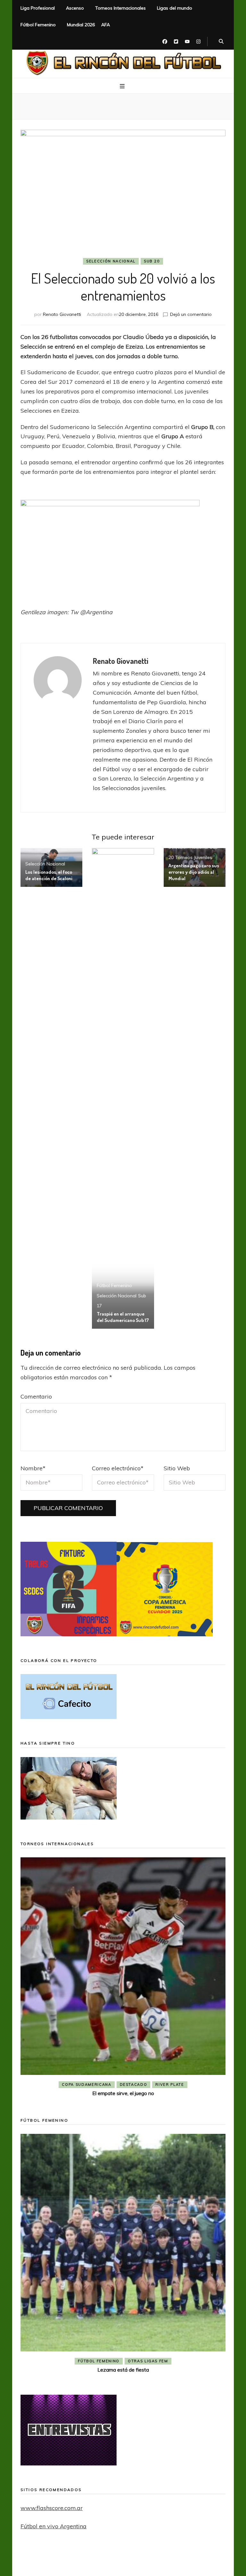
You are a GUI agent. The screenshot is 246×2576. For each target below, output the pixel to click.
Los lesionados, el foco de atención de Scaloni (49, 875)
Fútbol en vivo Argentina (53, 2526)
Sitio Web (177, 1468)
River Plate (170, 2085)
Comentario (36, 1396)
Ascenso (75, 8)
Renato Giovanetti (62, 314)
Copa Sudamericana (86, 2085)
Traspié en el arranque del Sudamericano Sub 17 (123, 1317)
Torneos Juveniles (194, 857)
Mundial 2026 (81, 25)
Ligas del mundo (175, 8)
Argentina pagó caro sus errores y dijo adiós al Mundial (194, 872)
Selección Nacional (111, 261)
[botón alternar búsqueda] (221, 42)
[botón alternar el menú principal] (123, 86)
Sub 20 (152, 261)
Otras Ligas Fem (148, 2361)
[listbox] (123, 1978)
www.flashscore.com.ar (52, 2508)
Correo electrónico (118, 1468)
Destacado (134, 2085)
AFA (106, 25)
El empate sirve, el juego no (123, 2093)
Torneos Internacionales (120, 8)
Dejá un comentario (191, 314)
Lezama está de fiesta (123, 2370)
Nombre (33, 1468)
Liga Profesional (38, 8)
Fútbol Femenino (38, 25)
